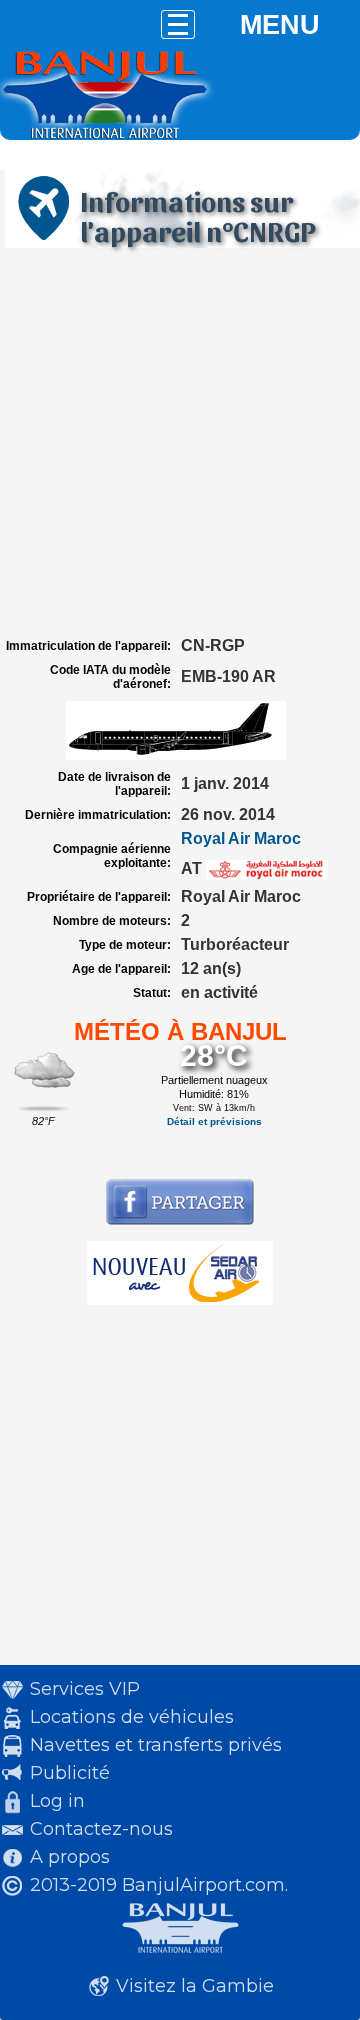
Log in (57, 1801)
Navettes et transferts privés (156, 1745)
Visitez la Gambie (195, 1986)
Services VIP (85, 1689)
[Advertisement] (180, 443)
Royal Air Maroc (241, 838)
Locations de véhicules (132, 1717)
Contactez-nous (101, 1829)
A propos (70, 1857)
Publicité (70, 1773)
